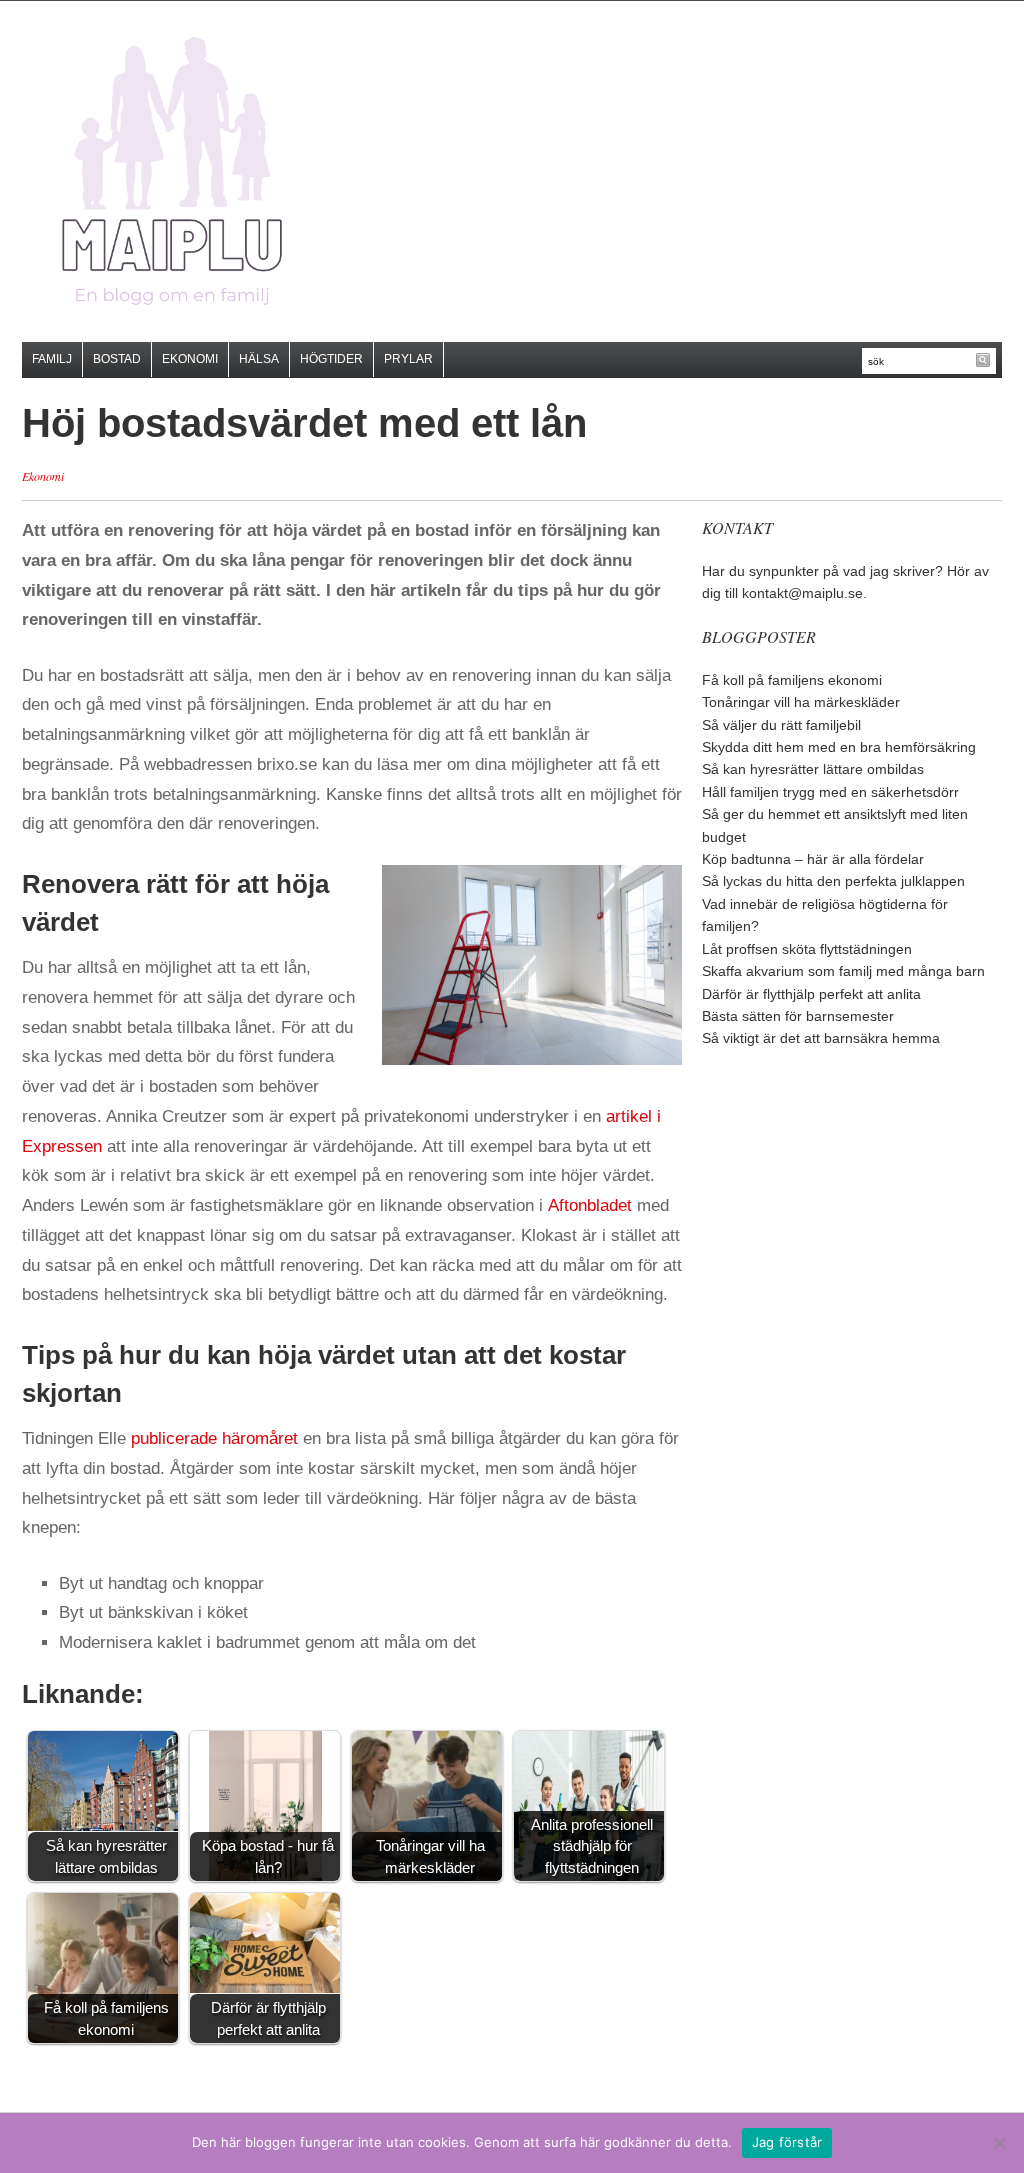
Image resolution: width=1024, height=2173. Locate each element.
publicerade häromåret (214, 1438)
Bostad (117, 359)
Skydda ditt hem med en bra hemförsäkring (839, 747)
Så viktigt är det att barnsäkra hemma (821, 1038)
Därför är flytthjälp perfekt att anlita (811, 994)
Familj (52, 359)
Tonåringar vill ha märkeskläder (801, 702)
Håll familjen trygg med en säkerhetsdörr (830, 792)
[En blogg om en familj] (172, 170)
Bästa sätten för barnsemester (798, 1016)
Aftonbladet (590, 1205)
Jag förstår (787, 2142)
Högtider (331, 359)
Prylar (408, 359)
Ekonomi (190, 359)
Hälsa (259, 359)
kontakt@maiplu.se (802, 593)
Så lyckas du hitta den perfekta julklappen (833, 881)
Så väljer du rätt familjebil (781, 725)
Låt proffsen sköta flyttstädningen (807, 949)
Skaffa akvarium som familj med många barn (843, 971)
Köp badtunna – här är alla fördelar (813, 859)
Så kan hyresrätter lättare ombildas (813, 769)
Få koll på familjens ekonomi (792, 680)
